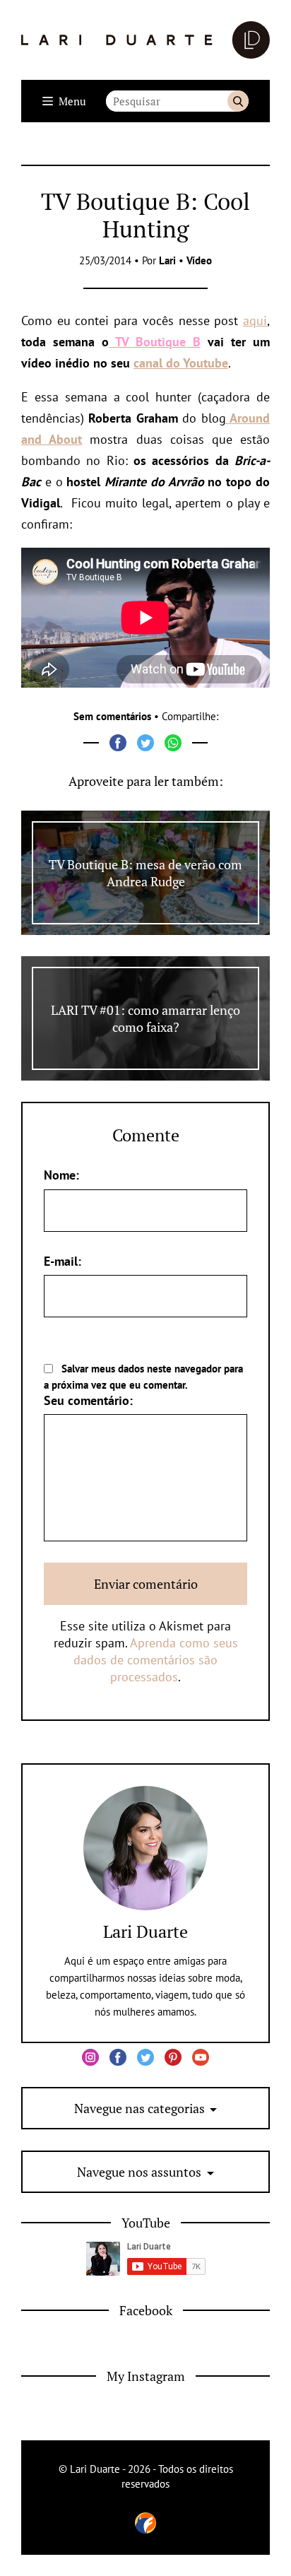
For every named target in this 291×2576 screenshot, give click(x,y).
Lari (167, 260)
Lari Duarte (145, 1931)
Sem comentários (112, 716)
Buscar (238, 101)
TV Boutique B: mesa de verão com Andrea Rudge (145, 873)
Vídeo (199, 260)
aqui (255, 320)
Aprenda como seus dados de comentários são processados (156, 1660)
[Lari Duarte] (145, 40)
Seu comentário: (88, 1400)
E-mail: (63, 1261)
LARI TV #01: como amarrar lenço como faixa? (145, 1018)
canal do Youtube (181, 363)
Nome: (61, 1175)
